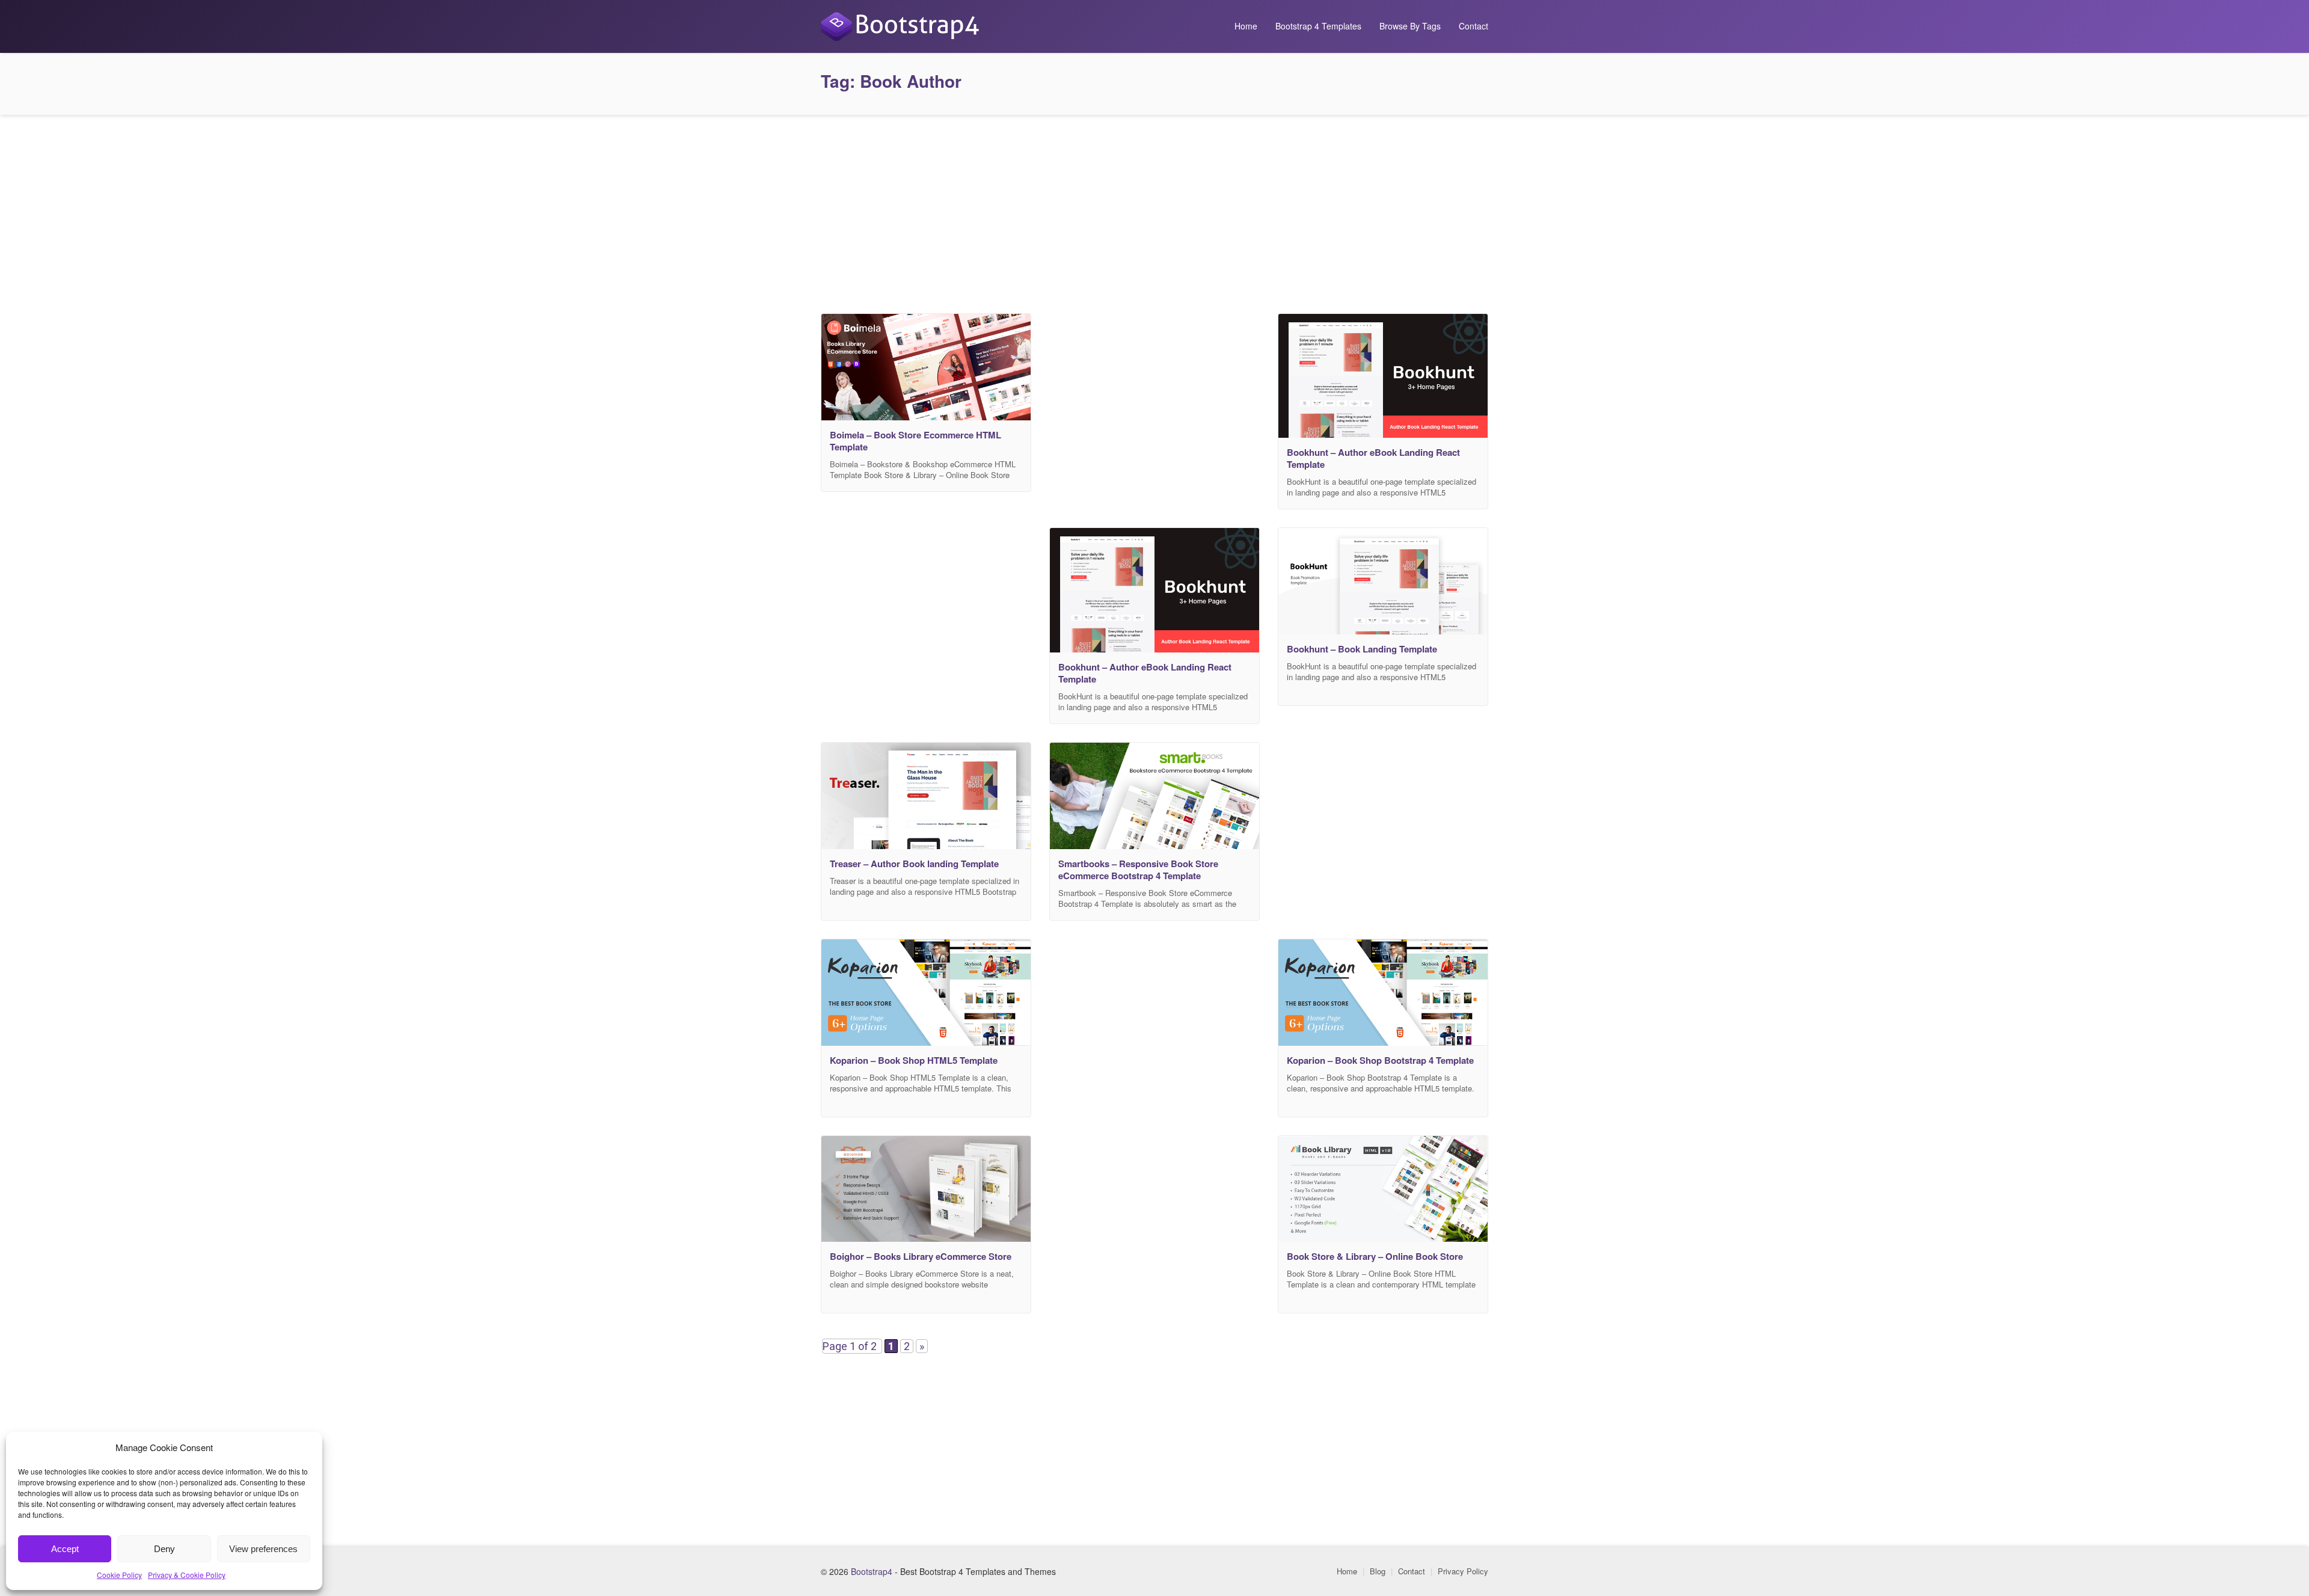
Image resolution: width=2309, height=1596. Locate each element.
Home (1246, 26)
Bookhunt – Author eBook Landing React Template (1373, 458)
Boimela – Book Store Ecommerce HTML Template (915, 441)
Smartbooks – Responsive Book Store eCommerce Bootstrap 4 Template (1138, 870)
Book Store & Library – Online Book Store (1375, 1256)
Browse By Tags (1410, 26)
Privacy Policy (1463, 1571)
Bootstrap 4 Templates (1318, 26)
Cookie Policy (119, 1575)
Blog (1378, 1571)
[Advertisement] (1154, 211)
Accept (65, 1549)
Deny (164, 1549)
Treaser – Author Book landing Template (914, 864)
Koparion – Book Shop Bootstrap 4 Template (1380, 1060)
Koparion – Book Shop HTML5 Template (914, 1060)
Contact (1473, 26)
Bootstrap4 (872, 1571)
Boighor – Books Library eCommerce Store (921, 1256)
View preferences (263, 1549)
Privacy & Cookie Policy (187, 1575)
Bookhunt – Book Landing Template (1362, 649)
